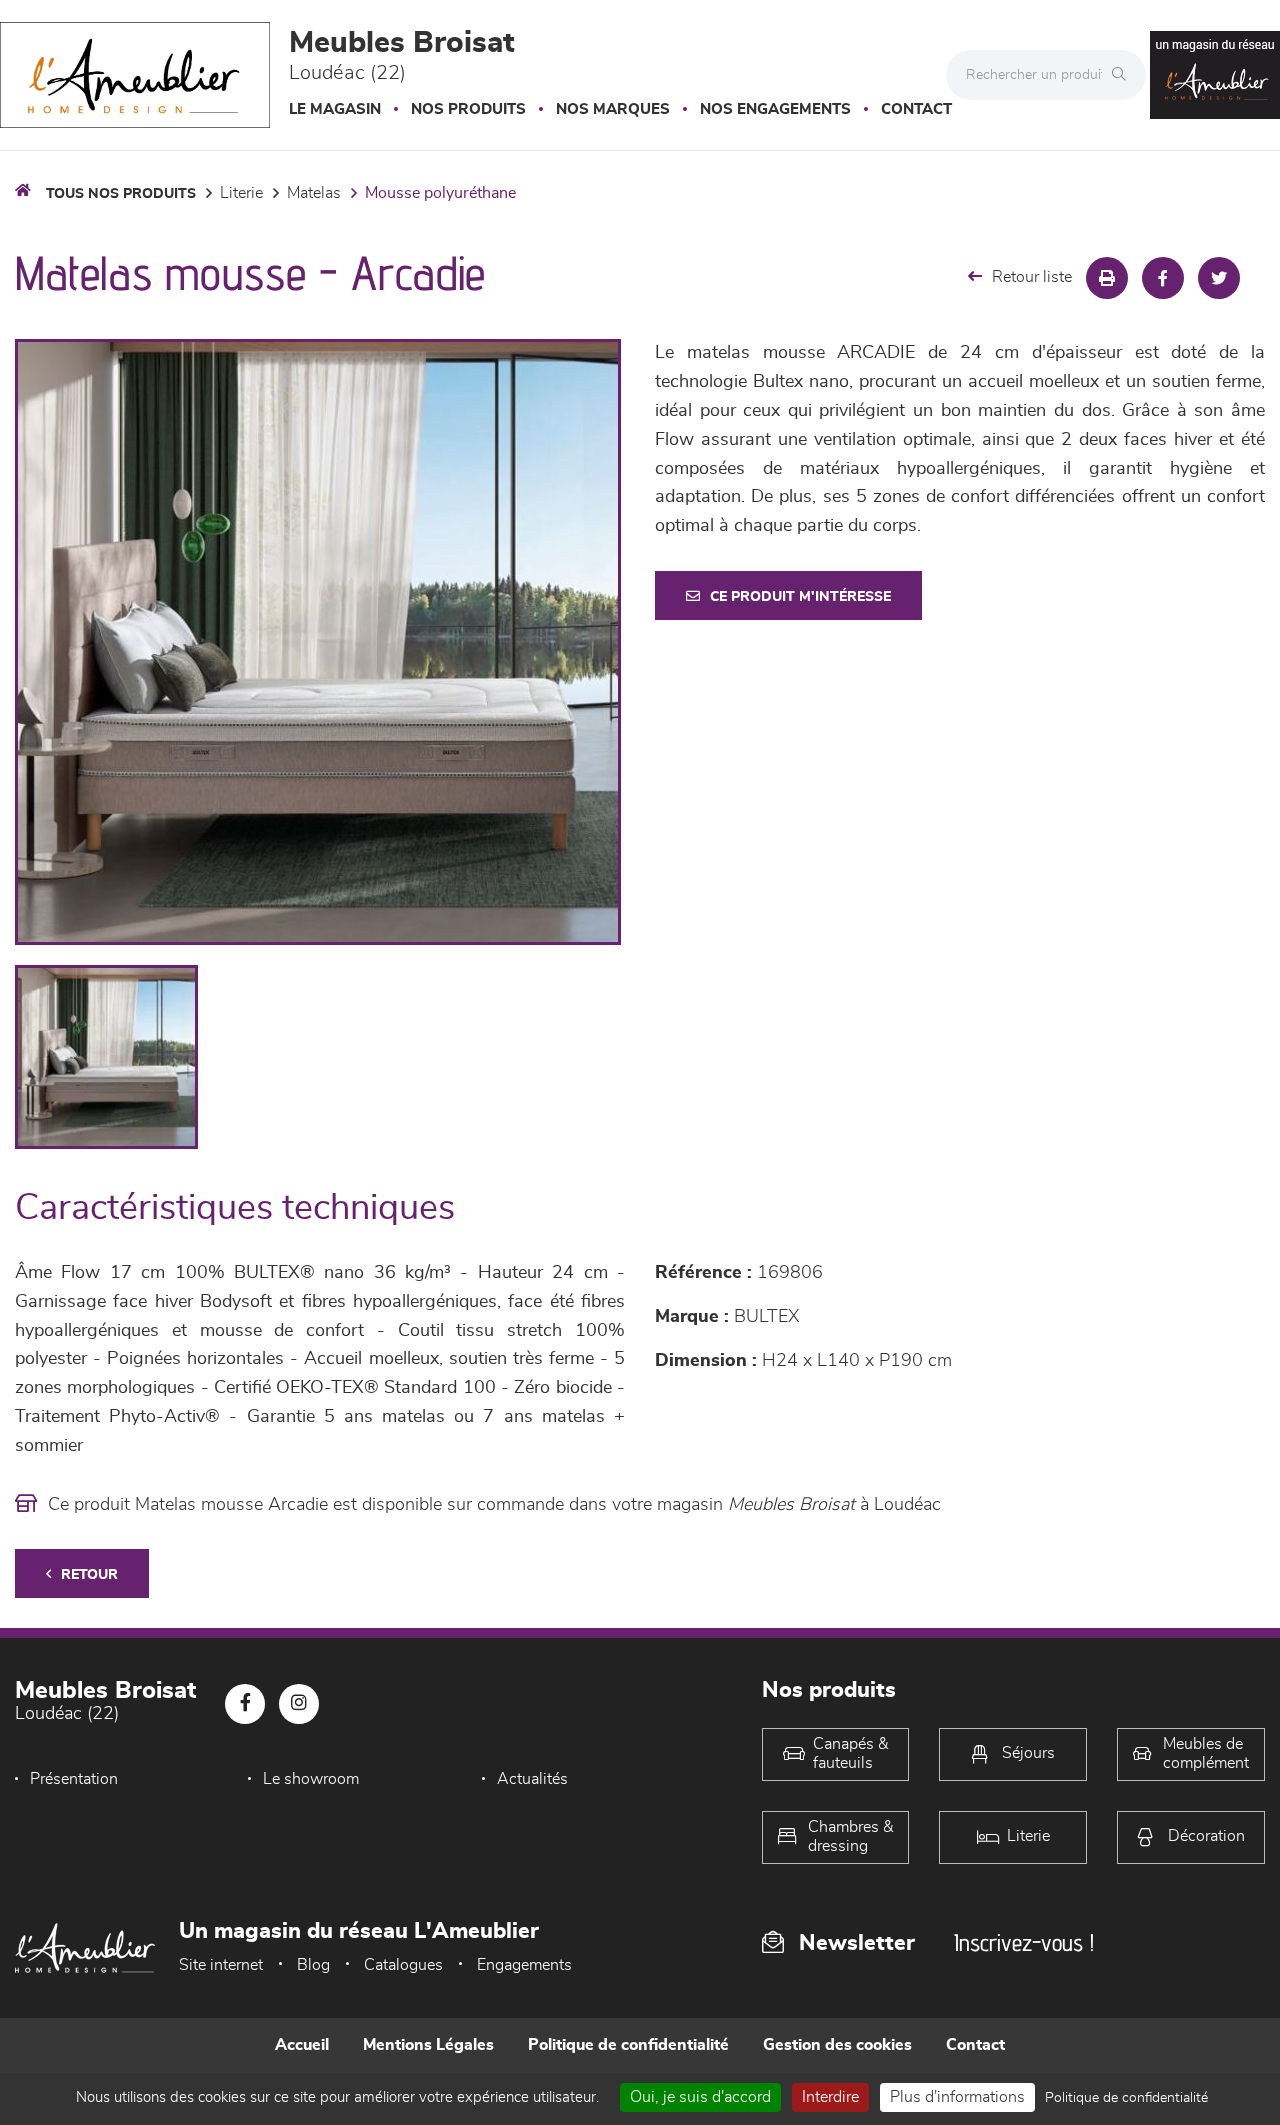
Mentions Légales (428, 2045)
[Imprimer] (1107, 278)
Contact (916, 109)
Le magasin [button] (335, 109)
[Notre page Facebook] (245, 1704)
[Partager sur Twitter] (1219, 278)
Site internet (221, 1965)
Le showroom (311, 1779)
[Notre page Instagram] (299, 1704)
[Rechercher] (1124, 75)
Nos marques (613, 109)
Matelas (314, 193)
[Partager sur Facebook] (1163, 278)
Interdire (830, 2097)
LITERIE (241, 193)
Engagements (524, 1965)
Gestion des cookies (837, 2045)
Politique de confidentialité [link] (1126, 2098)
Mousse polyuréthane (440, 193)
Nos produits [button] (468, 109)
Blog (313, 1965)
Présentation (74, 1779)
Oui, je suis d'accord (700, 2097)
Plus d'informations (957, 2097)
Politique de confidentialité (628, 2045)
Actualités (532, 1779)
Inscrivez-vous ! (1024, 1942)
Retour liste (1032, 277)
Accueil (302, 2045)
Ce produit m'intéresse (800, 597)
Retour (89, 1575)
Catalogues (403, 1965)
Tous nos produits (121, 194)
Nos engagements (775, 109)
